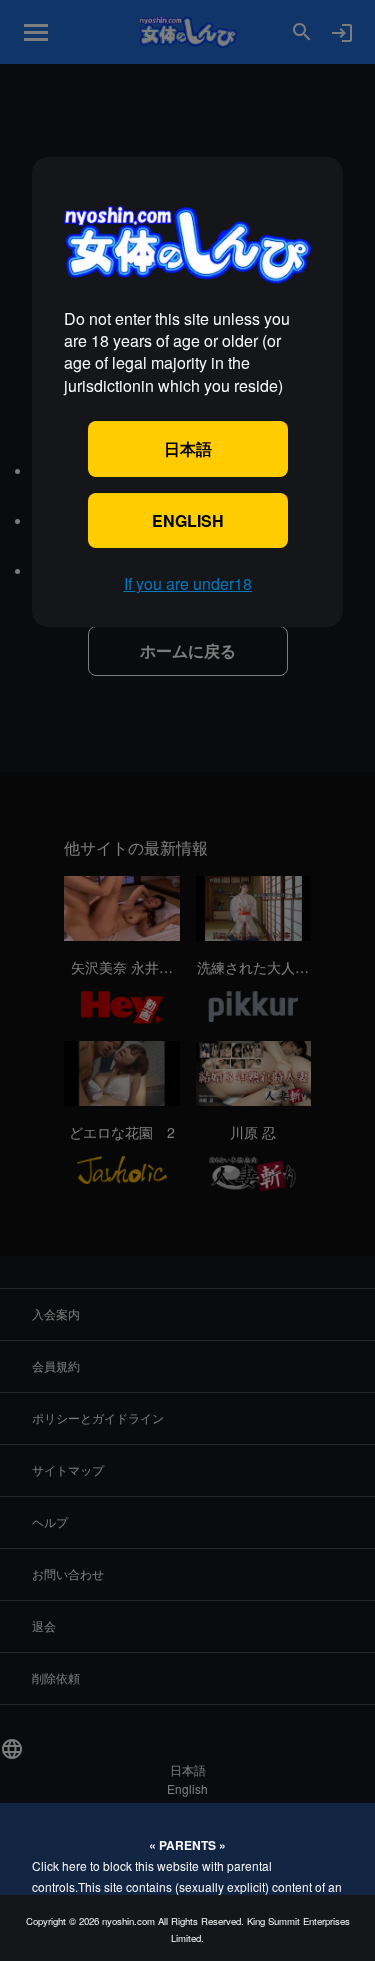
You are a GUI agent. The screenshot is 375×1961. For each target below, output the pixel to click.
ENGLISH (188, 520)
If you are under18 (188, 583)
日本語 (188, 448)
